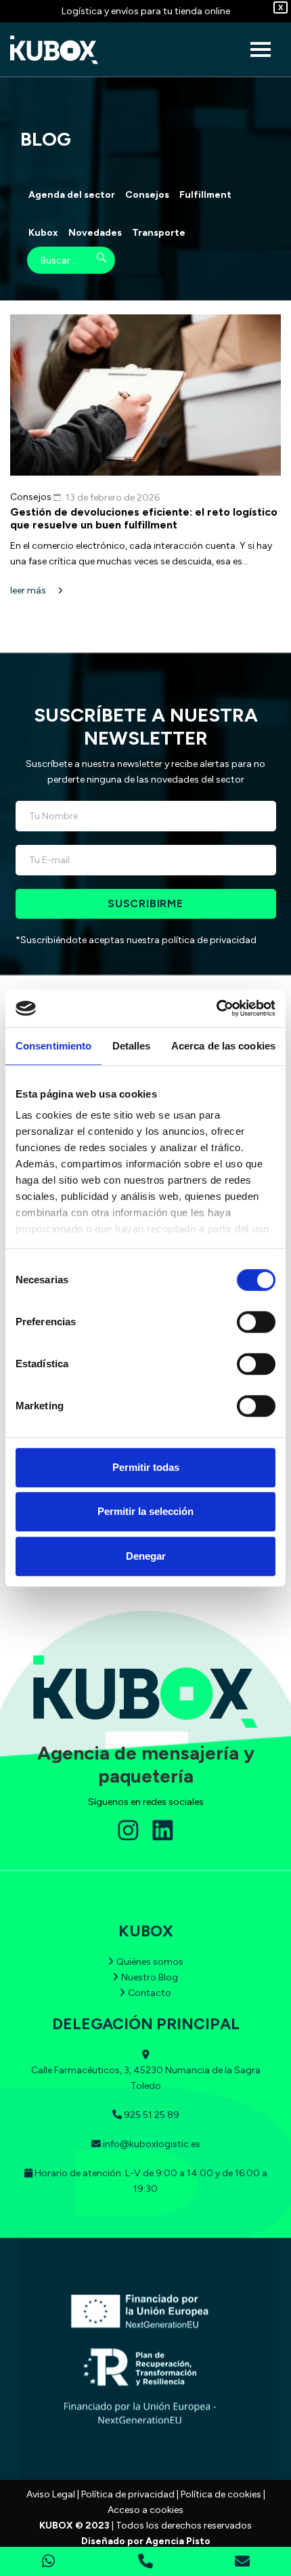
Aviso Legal (51, 2494)
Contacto (150, 1993)
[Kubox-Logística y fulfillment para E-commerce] (54, 50)
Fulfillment (205, 195)
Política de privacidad (128, 2494)
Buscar (92, 260)
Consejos (147, 195)
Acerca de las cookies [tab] (223, 1046)
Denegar (146, 1556)
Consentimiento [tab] (53, 1046)
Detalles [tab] (132, 1046)
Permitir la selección (145, 1511)
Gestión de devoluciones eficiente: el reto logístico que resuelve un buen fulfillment (144, 518)
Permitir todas (146, 1467)
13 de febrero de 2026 (113, 498)
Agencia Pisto (178, 2541)
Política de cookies (221, 2494)
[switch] (256, 1322)
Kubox (43, 233)
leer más (29, 590)
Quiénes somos (150, 1962)
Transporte (159, 233)
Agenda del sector (72, 195)
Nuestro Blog (150, 1977)
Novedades (95, 233)
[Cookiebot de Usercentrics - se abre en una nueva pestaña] (216, 1008)
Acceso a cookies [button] (145, 2510)
